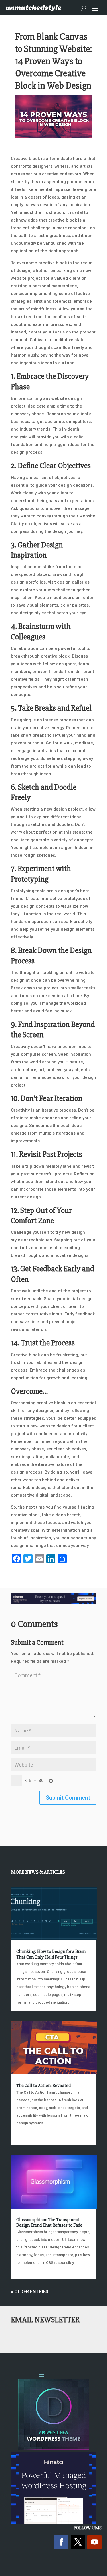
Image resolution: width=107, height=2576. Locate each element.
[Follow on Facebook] (61, 2542)
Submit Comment (68, 1798)
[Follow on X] (78, 2542)
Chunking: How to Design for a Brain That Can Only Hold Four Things (51, 1954)
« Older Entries (30, 2292)
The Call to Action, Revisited (44, 2086)
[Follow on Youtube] (94, 2542)
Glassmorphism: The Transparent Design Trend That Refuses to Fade (49, 2222)
